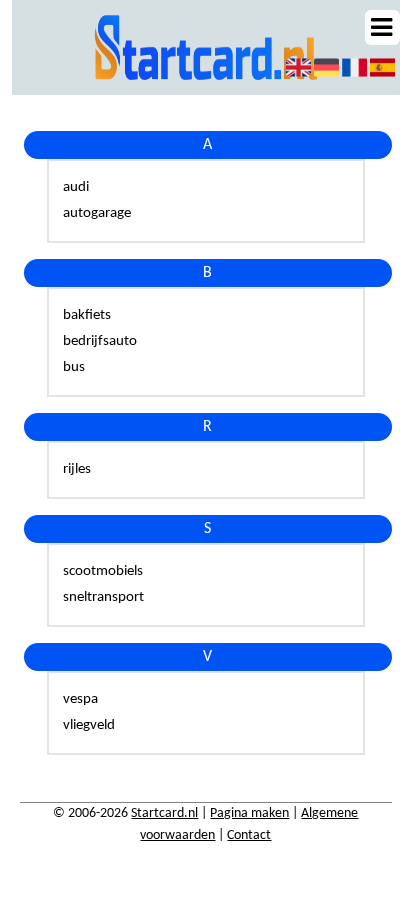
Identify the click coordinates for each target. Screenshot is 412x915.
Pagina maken (249, 813)
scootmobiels (103, 571)
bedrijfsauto (100, 341)
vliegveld (89, 725)
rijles (77, 469)
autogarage (97, 213)
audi (76, 187)
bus (74, 367)
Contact (249, 835)
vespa (80, 699)
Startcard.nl (164, 813)
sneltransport (103, 597)
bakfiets (87, 315)
